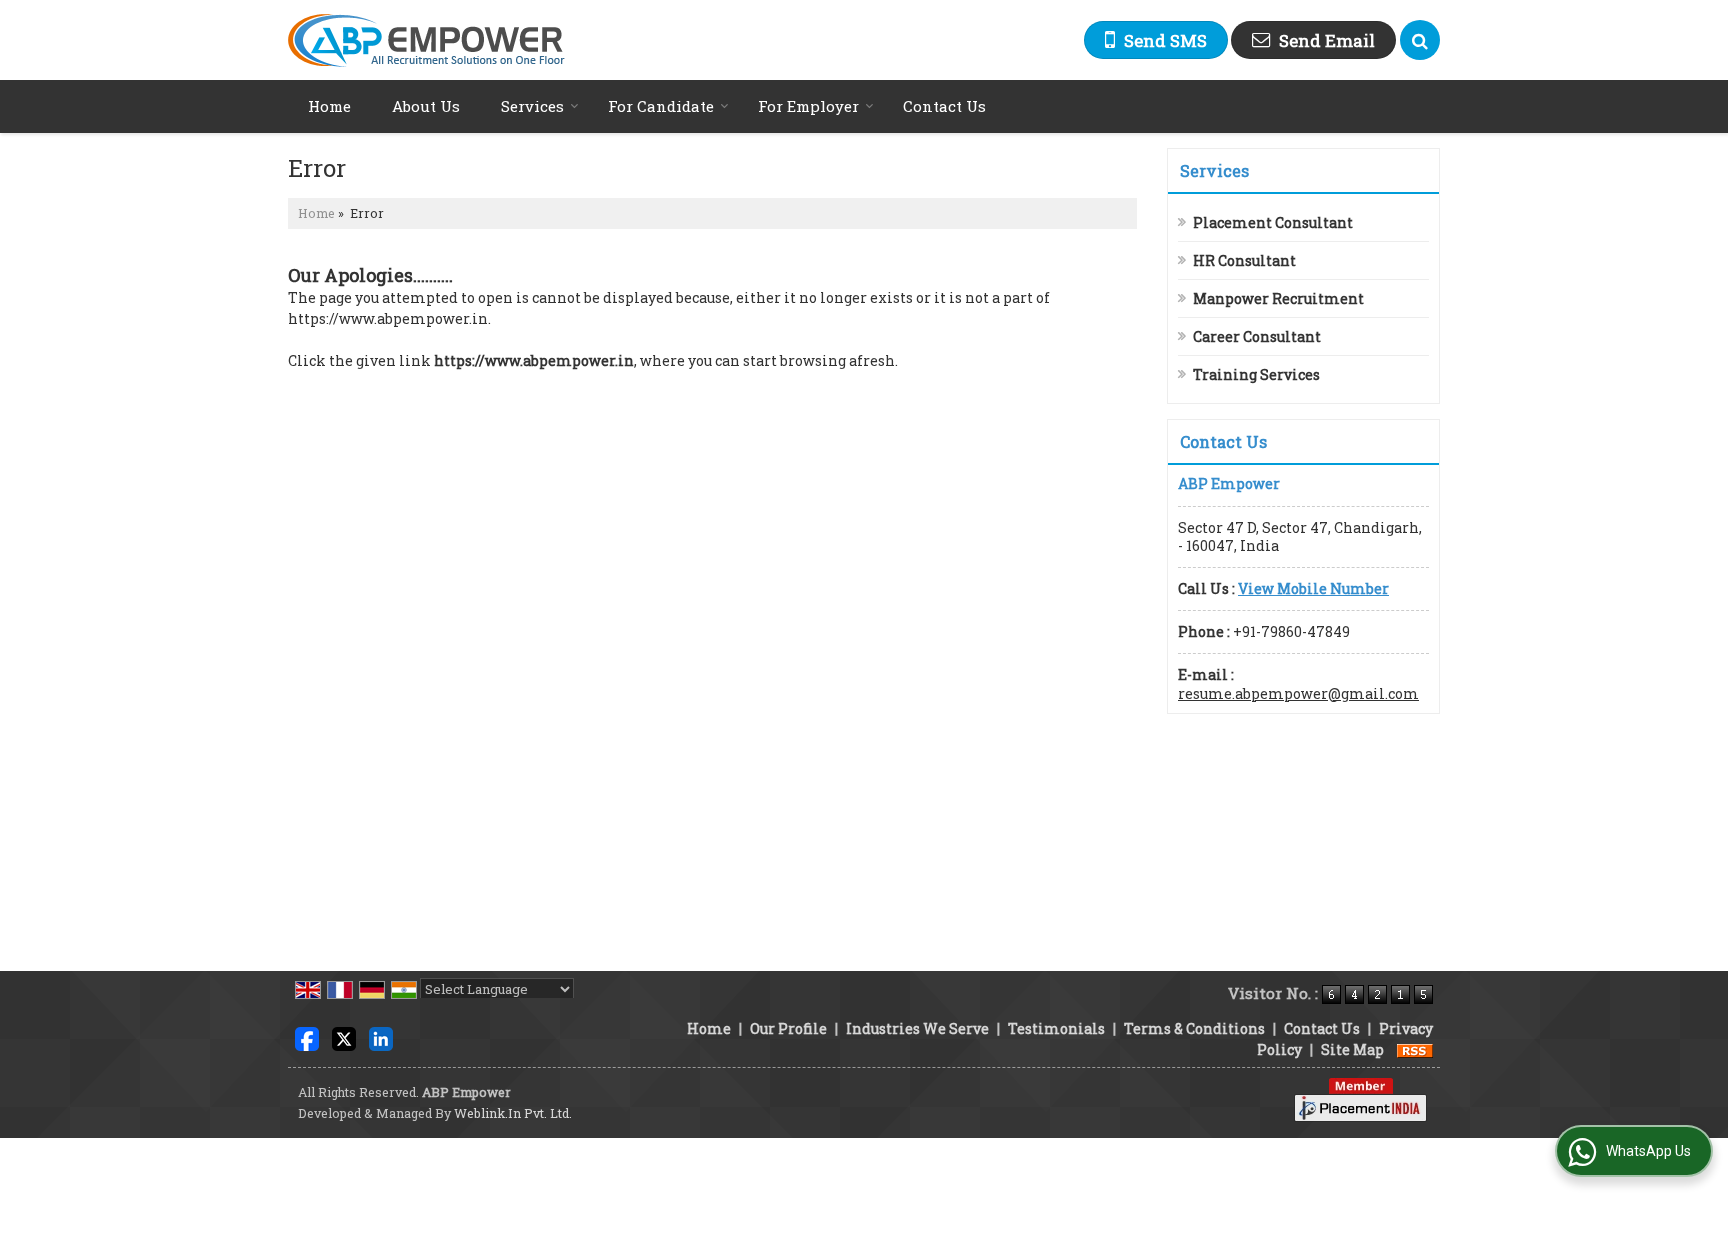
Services (532, 106)
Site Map (1352, 1049)
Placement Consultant (1273, 222)
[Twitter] (344, 1037)
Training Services (1256, 374)
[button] (1313, 588)
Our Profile (788, 1028)
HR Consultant (1244, 260)
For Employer (808, 106)
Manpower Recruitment (1278, 298)
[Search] (1420, 40)
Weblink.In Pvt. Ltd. (513, 1113)
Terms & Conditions (1194, 1028)
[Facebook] (307, 1037)
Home (329, 106)
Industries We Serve (917, 1028)
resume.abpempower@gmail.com (1298, 693)
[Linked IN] (381, 1037)
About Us (426, 106)
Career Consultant (1257, 336)
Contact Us (944, 106)
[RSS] (1415, 1049)
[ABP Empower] (426, 40)
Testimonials (1056, 1028)
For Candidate (661, 106)
